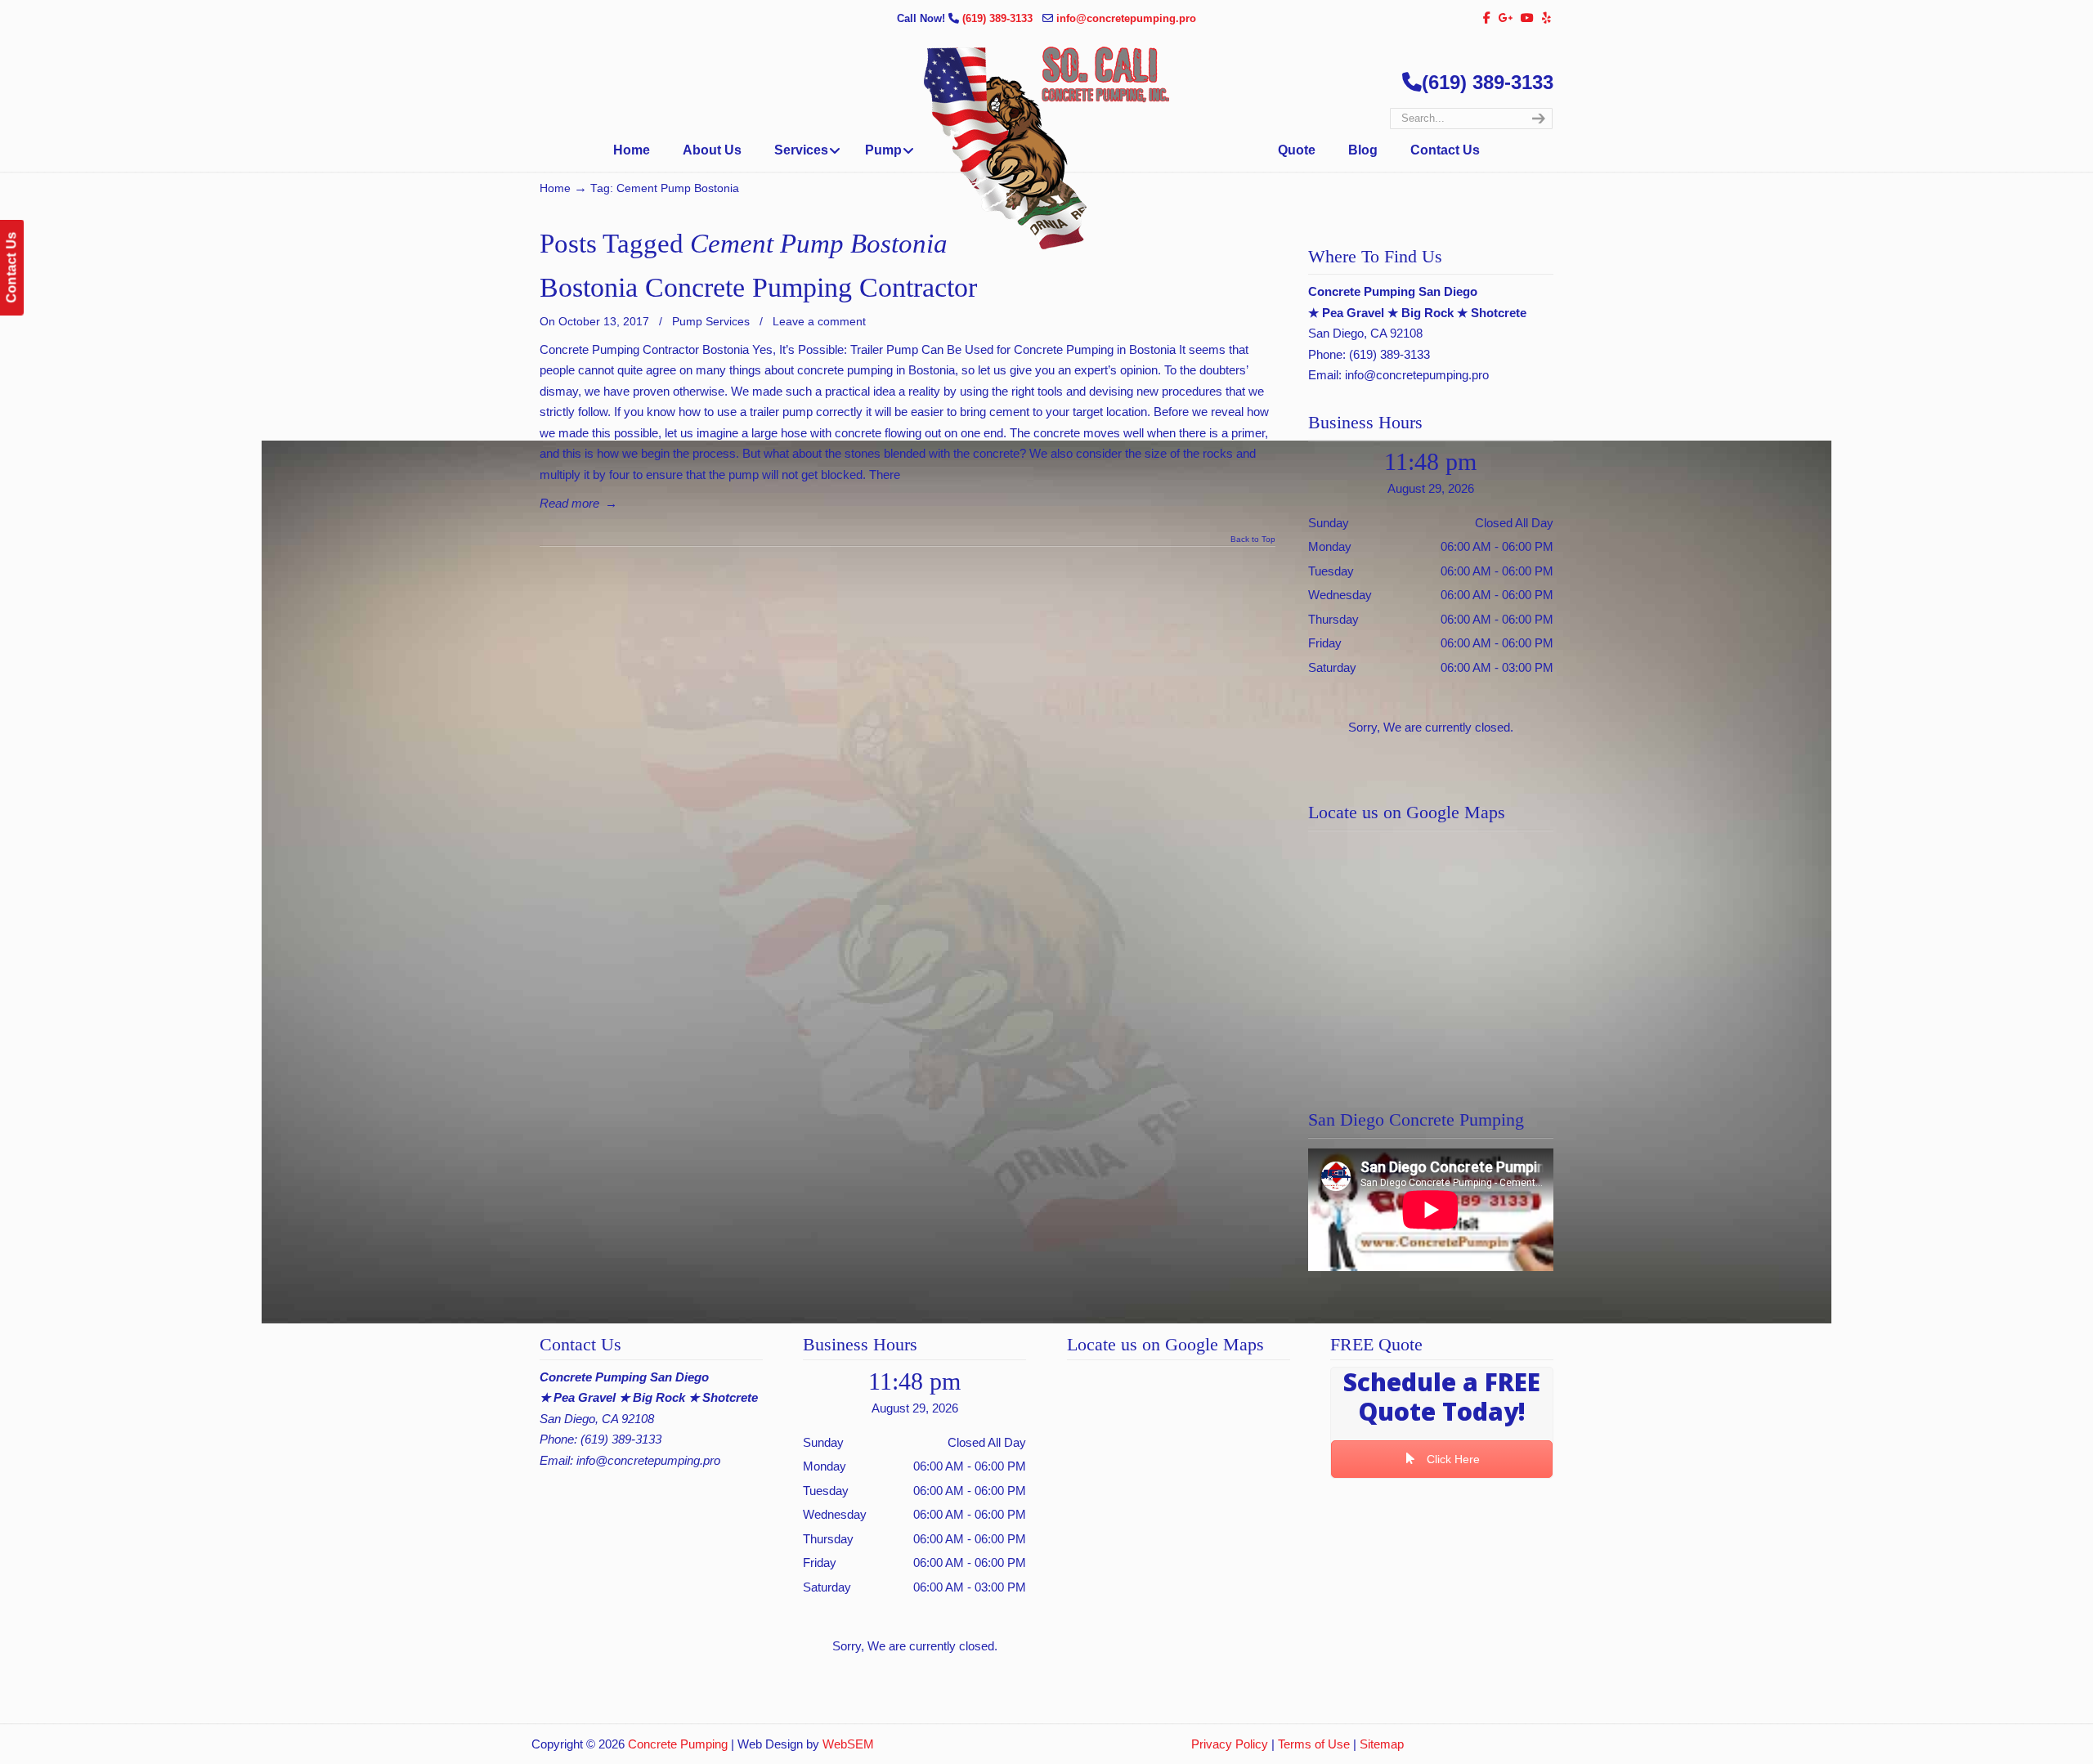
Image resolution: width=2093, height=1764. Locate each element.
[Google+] (1506, 18)
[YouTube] (1528, 18)
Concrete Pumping (678, 1744)
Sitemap (1382, 1744)
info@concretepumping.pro (1126, 18)
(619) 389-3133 (999, 18)
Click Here (1452, 1459)
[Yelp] (1546, 18)
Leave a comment (819, 321)
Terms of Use (1314, 1744)
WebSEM (848, 1744)
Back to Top (1253, 539)
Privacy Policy (1230, 1744)
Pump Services (711, 321)
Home (555, 188)
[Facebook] (1487, 18)
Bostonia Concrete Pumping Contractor (758, 287)
